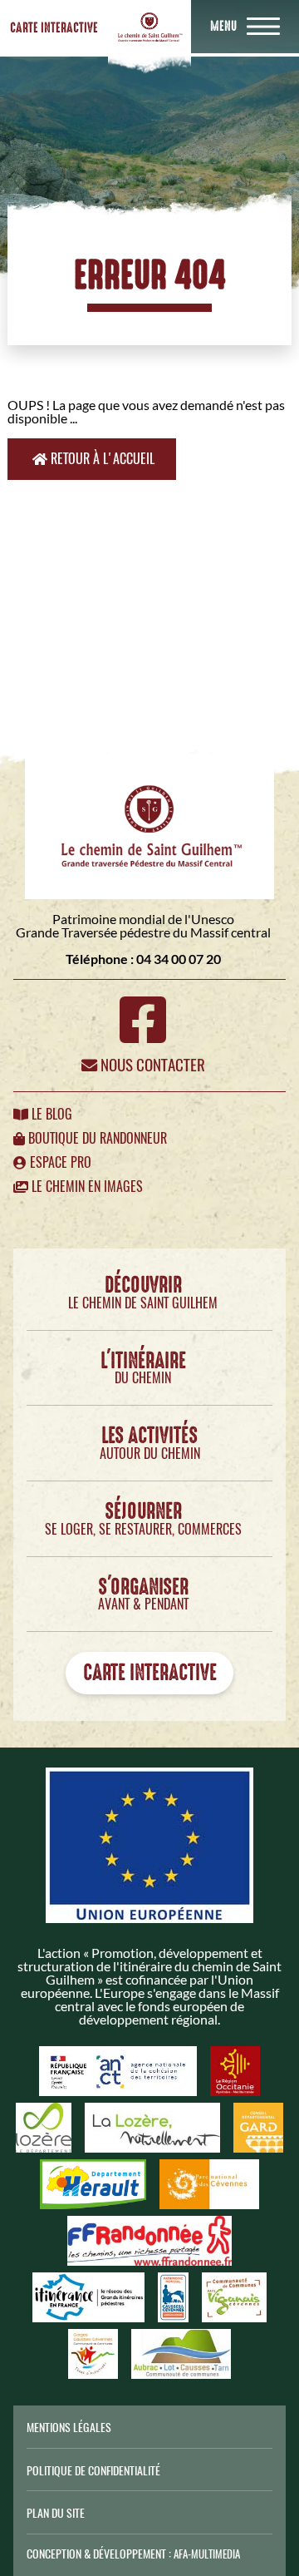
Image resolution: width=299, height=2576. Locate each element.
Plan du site (56, 2513)
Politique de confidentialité (93, 2470)
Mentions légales (69, 2427)
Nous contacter (151, 1065)
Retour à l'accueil (101, 459)
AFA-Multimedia (207, 2554)
